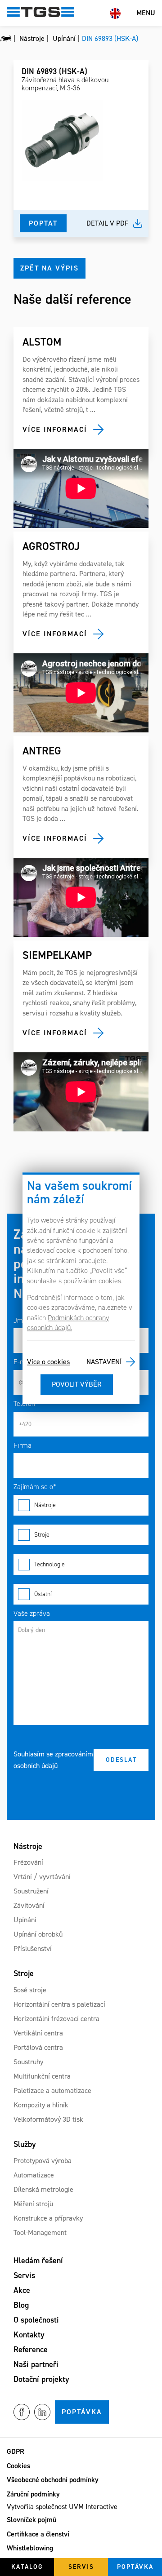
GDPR (16, 2451)
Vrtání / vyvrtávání (42, 1877)
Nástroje (45, 1505)
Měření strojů (33, 2204)
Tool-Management (40, 2232)
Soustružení (31, 1891)
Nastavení (104, 1362)
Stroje (42, 1535)
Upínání (25, 1920)
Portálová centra (38, 2047)
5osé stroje (30, 1990)
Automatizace (34, 2175)
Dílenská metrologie (43, 2189)
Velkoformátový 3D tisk (48, 2119)
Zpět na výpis (49, 268)
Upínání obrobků (38, 1934)
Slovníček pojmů (31, 2520)
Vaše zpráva (32, 1613)
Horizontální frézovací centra (56, 2019)
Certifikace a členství (38, 2534)
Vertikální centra (38, 2033)
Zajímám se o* (35, 1487)
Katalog (27, 2567)
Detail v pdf (108, 223)
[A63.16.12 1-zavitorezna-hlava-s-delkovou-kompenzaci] (62, 140)
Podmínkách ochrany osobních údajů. (68, 1323)
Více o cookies (48, 1362)
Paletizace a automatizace (52, 2091)
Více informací (55, 429)
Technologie (49, 1564)
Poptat (43, 223)
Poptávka (82, 2412)
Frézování (28, 1862)
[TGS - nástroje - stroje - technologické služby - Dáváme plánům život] (6, 39)
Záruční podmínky (33, 2494)
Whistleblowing (30, 2548)
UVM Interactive (93, 2507)
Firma (22, 1445)
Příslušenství (33, 1949)
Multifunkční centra (42, 2076)
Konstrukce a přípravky (48, 2218)
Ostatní (43, 1594)
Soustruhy (28, 2062)
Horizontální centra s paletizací (59, 2004)
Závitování (29, 1905)
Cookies (18, 2466)
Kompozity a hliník (41, 2105)
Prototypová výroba (43, 2161)
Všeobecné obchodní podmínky (53, 2480)
